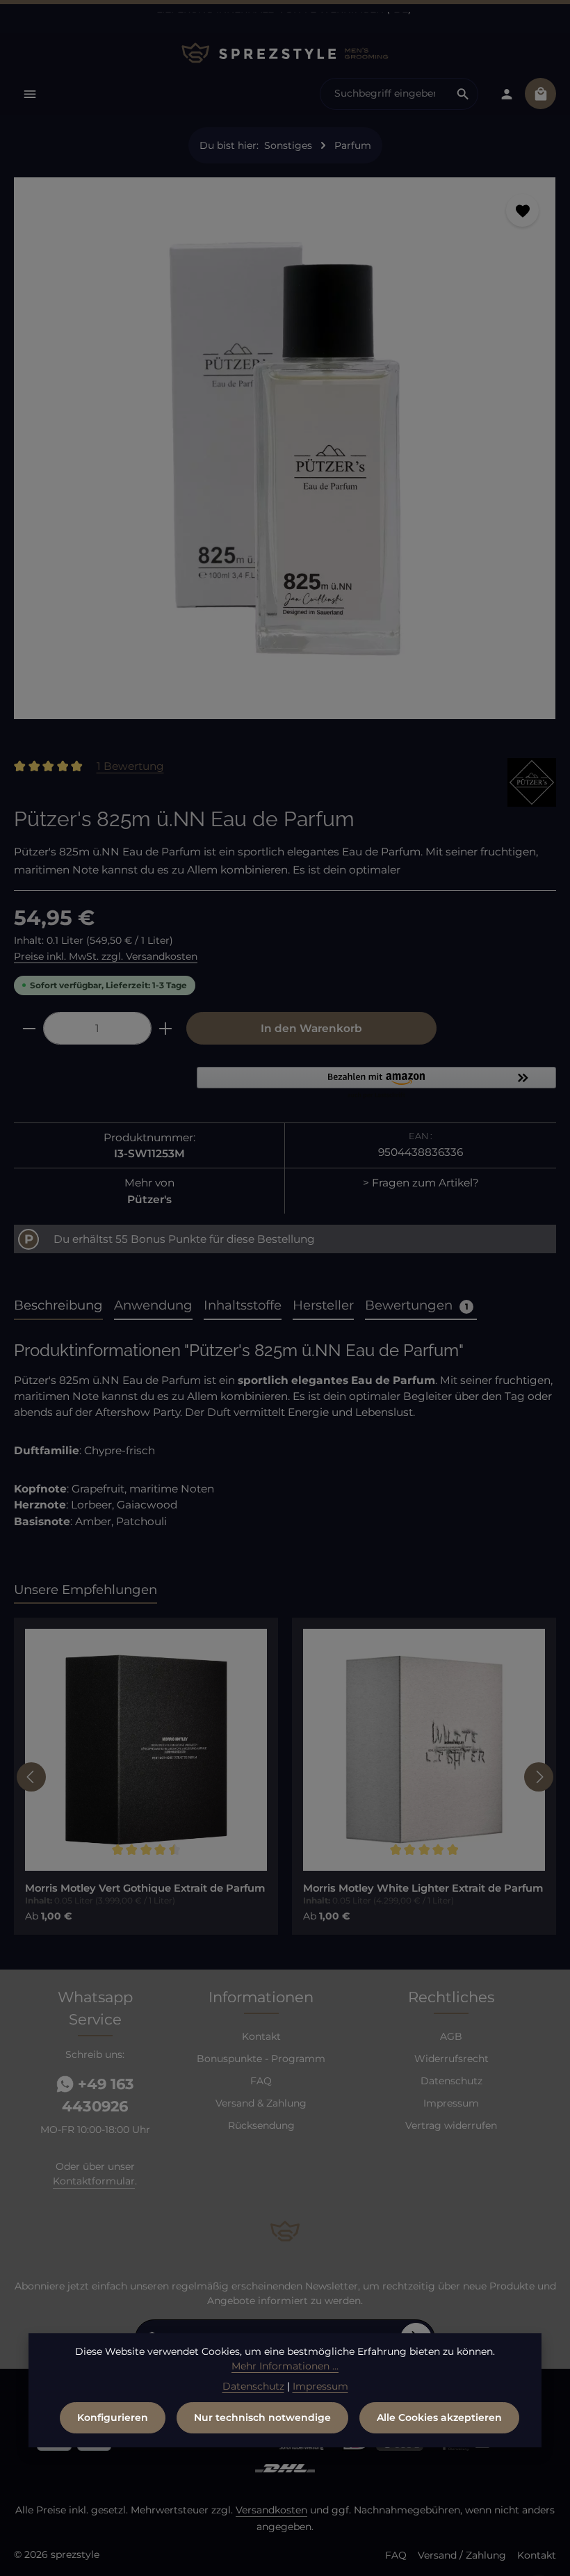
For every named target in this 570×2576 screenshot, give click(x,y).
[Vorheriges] (31, 1777)
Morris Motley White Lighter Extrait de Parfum (423, 1888)
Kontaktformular (94, 2181)
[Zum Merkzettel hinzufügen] (522, 210)
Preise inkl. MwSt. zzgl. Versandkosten (106, 956)
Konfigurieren (113, 2417)
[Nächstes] (539, 1777)
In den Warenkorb (311, 1028)
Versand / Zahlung (462, 2555)
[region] (285, 454)
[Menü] (30, 94)
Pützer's (149, 1199)
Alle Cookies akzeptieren (439, 2417)
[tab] (58, 1306)
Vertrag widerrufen (451, 2125)
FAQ (261, 2081)
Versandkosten (271, 2510)
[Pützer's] (532, 782)
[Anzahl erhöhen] (166, 1028)
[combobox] (384, 94)
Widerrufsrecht (451, 2059)
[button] (376, 1084)
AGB (451, 2036)
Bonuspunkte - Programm (261, 2059)
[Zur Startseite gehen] (285, 53)
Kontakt (261, 2036)
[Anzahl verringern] (29, 1028)
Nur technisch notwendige (262, 2417)
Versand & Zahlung (261, 2103)
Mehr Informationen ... (285, 2366)
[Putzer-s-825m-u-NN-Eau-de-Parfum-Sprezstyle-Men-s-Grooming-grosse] (285, 448)
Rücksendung (261, 2125)
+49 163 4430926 (98, 2095)
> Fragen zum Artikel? (421, 1183)
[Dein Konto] (506, 94)
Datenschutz (451, 2081)
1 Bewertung (130, 766)
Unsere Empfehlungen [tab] (85, 1589)
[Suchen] (463, 94)
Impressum (451, 2103)
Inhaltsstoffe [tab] (243, 1305)
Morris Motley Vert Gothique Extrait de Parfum (145, 1888)
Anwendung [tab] (153, 1305)
